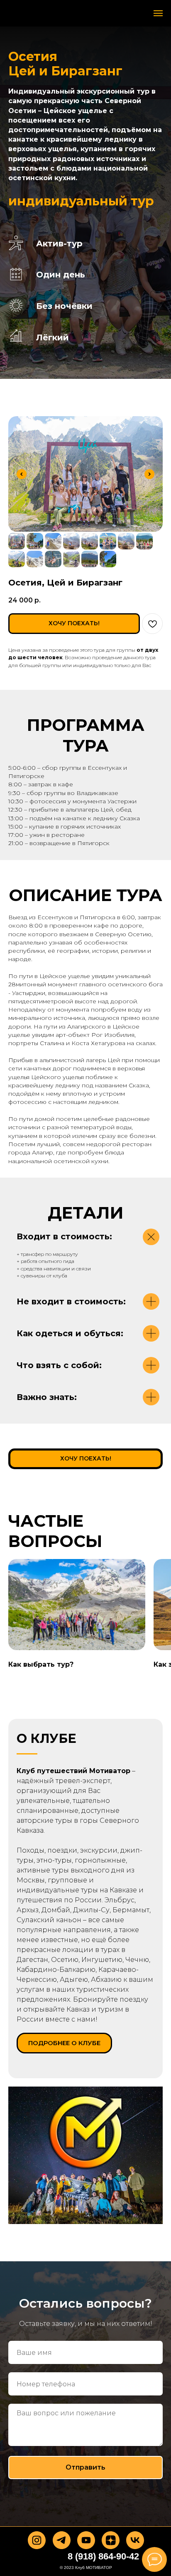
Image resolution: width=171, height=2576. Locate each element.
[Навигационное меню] (158, 13)
